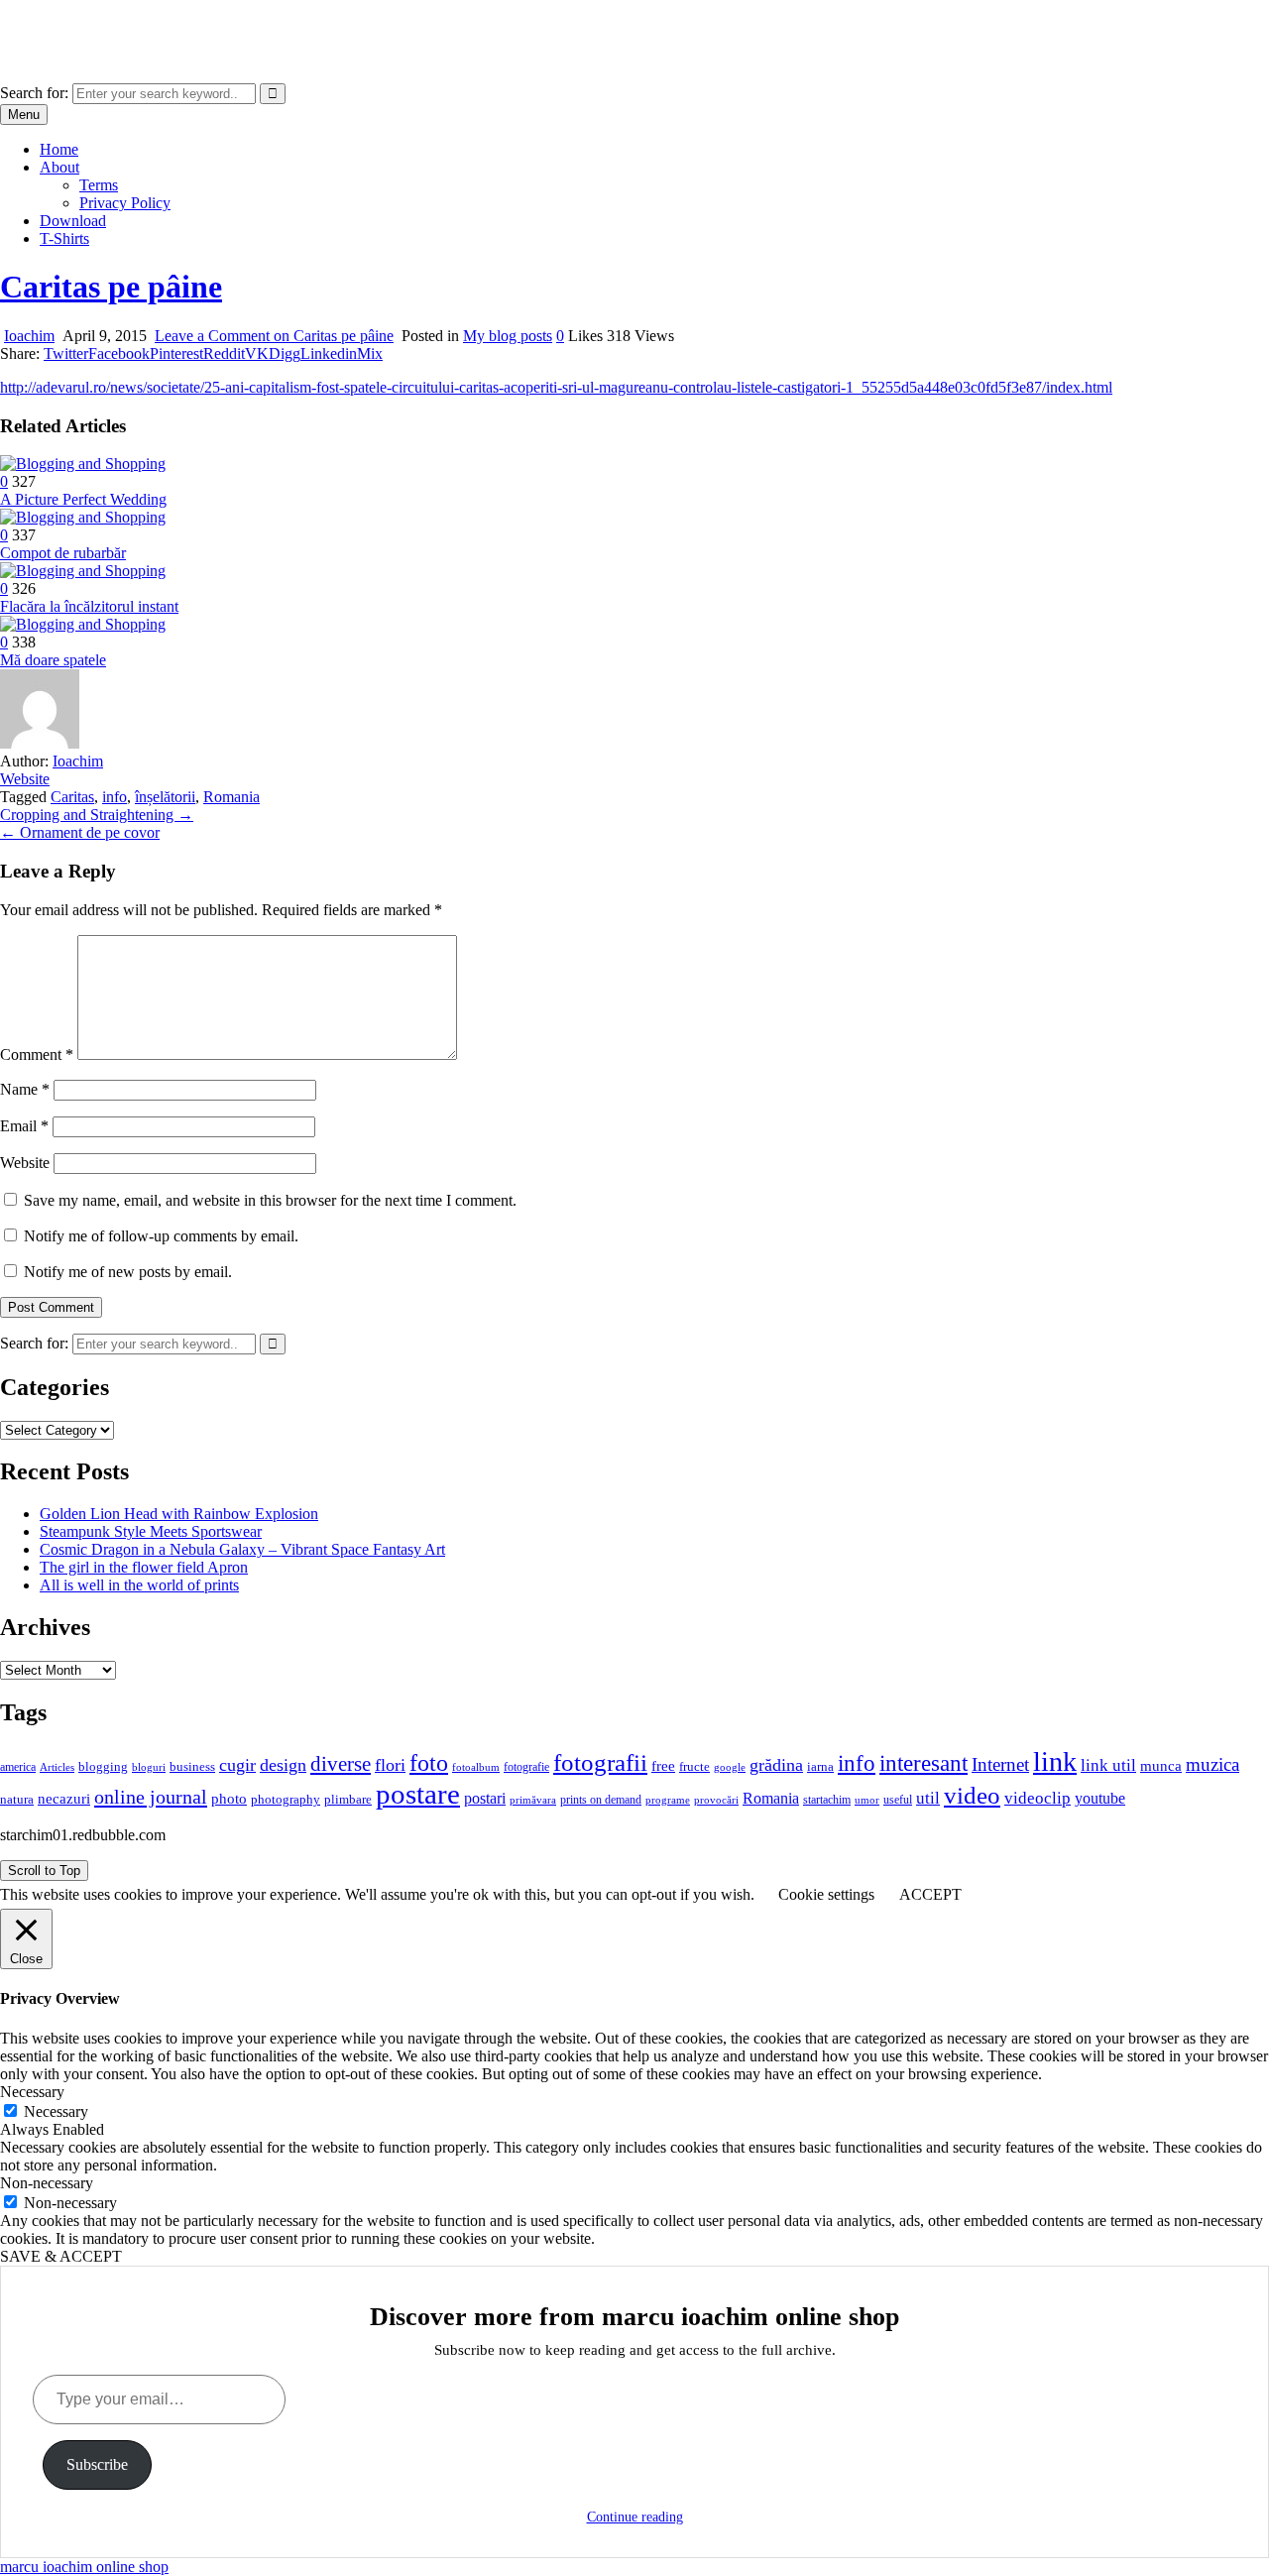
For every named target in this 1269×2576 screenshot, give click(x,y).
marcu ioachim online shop (84, 24)
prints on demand (601, 1800)
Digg (285, 353)
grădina (776, 1765)
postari (485, 1798)
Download (73, 221)
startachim (827, 1800)
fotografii (600, 1762)
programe (668, 1800)
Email (24, 1126)
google (730, 1767)
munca (1161, 1766)
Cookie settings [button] (826, 1894)
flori (390, 1765)
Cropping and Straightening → (97, 815)
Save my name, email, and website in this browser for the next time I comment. (270, 1200)
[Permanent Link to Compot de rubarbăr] (83, 517)
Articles (57, 1767)
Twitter (66, 353)
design (283, 1765)
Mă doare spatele (53, 660)
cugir (237, 1765)
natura (17, 1799)
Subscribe (97, 2464)
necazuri (64, 1799)
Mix (370, 353)
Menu (24, 115)
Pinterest (176, 353)
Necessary (56, 2111)
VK (257, 353)
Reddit (224, 353)
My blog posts (508, 336)
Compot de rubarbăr (63, 553)
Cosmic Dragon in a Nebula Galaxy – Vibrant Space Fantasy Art (242, 1549)
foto (429, 1762)
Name (25, 1089)
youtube (1100, 1798)
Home (59, 149)
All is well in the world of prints (139, 1585)
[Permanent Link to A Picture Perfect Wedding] (83, 464)
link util (1108, 1765)
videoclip (1038, 1798)
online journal (151, 1797)
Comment (37, 1054)
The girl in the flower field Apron (144, 1567)
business (192, 1766)
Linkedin (329, 353)
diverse (341, 1764)
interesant (923, 1763)
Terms (99, 185)
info (115, 797)
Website (25, 779)
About (59, 167)
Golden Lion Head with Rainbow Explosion (179, 1514)
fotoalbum (476, 1767)
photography (286, 1800)
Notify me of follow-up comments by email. (161, 1236)
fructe (694, 1766)
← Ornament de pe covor (80, 832)
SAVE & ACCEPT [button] (61, 2256)
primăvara (533, 1800)
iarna (820, 1766)
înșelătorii (165, 797)
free (663, 1766)
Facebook (119, 353)
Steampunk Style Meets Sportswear (151, 1531)
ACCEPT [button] (930, 1894)
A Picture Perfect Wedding (83, 499)
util (928, 1798)
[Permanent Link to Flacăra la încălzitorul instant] (83, 571)
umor (867, 1800)
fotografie (526, 1767)
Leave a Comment (274, 336)
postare (418, 1794)
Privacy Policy (125, 203)
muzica (1212, 1764)
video (972, 1795)
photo (229, 1799)
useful (898, 1800)
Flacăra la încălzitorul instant (89, 606)
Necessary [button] (32, 2092)
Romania (231, 797)
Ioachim (29, 336)
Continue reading (635, 2517)
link (1055, 1761)
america (18, 1767)
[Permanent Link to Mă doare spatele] (83, 624)
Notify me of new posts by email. (128, 1272)
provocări (716, 1800)
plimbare (348, 1799)
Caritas (72, 797)
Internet (1000, 1764)
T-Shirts (64, 238)
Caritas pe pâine (111, 287)
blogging (103, 1767)
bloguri (149, 1767)
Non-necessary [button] (47, 2183)
